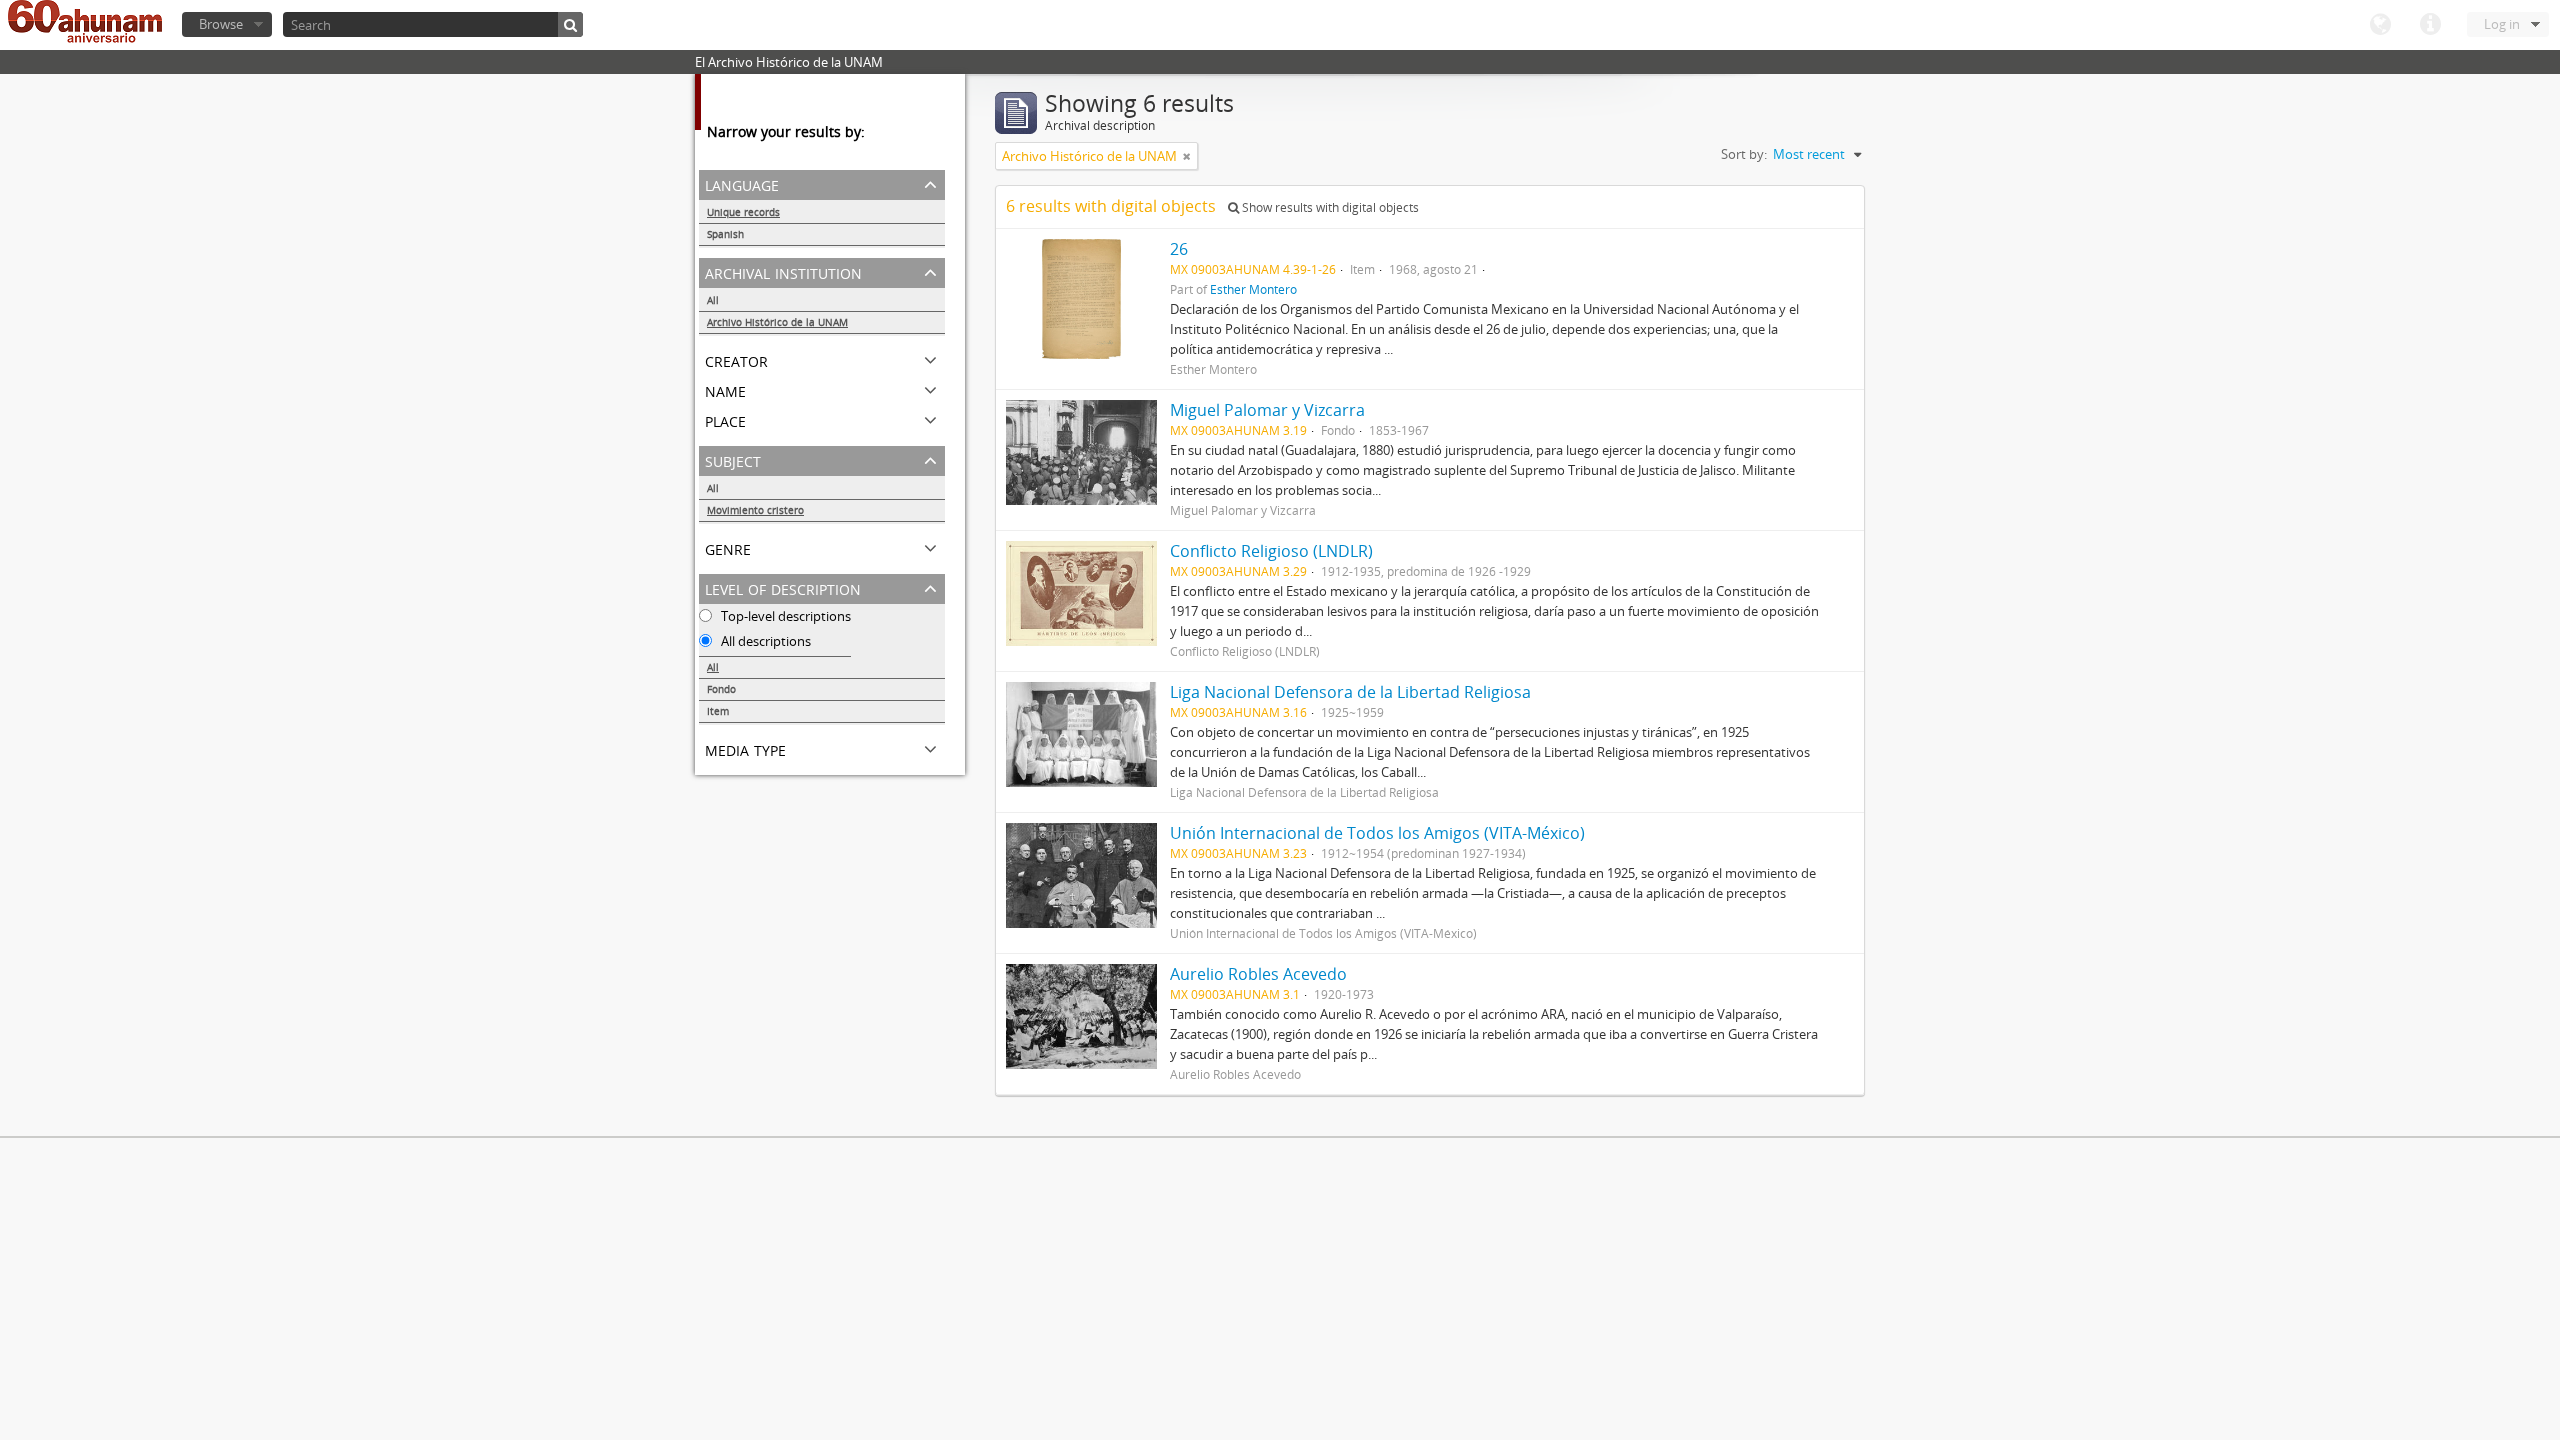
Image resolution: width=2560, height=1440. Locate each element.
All (713, 300)
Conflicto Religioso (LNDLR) (1271, 551)
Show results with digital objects (1329, 207)
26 (1179, 249)
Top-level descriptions (784, 616)
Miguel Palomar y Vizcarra (1267, 410)
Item (718, 711)
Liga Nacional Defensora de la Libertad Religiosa (1350, 692)
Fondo (721, 689)
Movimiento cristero (755, 510)
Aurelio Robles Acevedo (1258, 974)
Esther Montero (1253, 289)
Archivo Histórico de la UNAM (777, 322)
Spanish (725, 234)
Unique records (743, 212)
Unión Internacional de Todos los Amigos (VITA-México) (1377, 833)
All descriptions (764, 641)
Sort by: (1744, 154)
